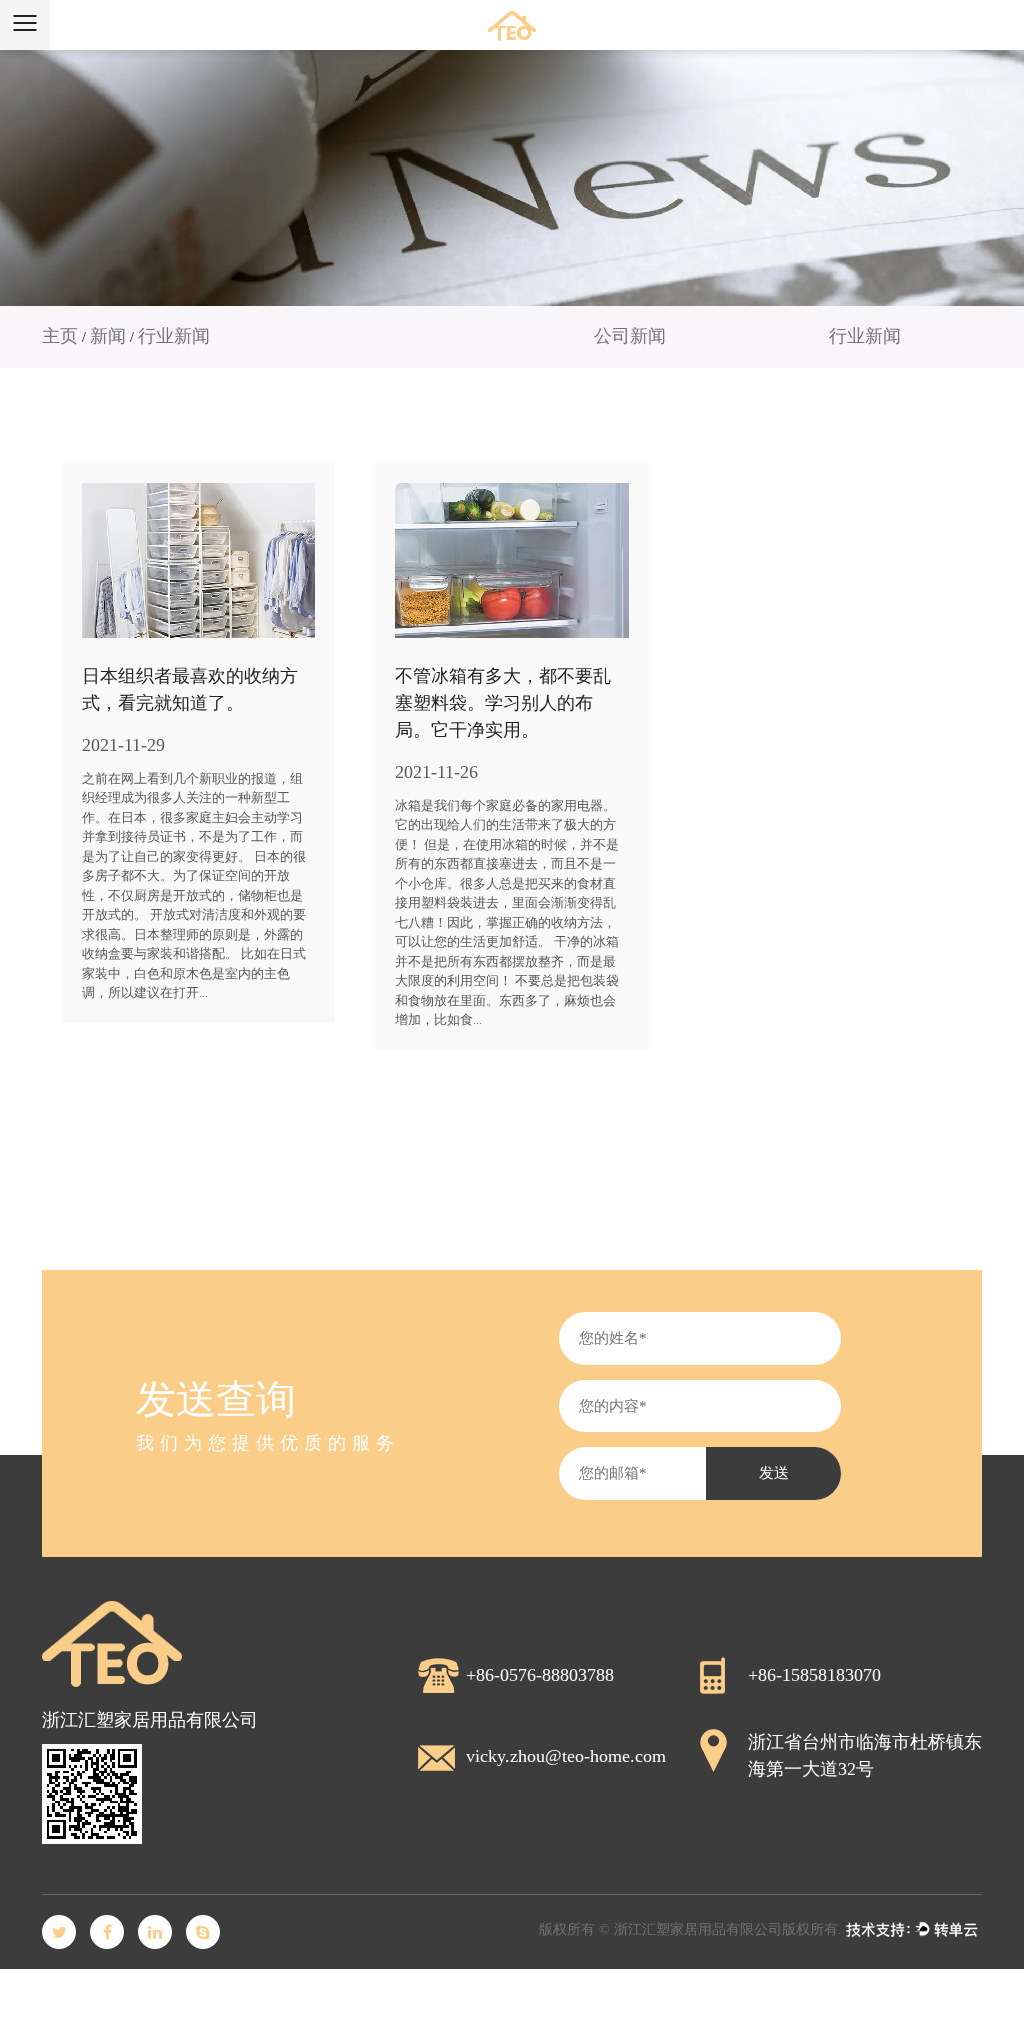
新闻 (108, 336)
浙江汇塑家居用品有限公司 (698, 1929)
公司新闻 (630, 336)
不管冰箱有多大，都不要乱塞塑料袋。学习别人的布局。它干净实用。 (503, 703)
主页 (60, 336)
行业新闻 (865, 336)
